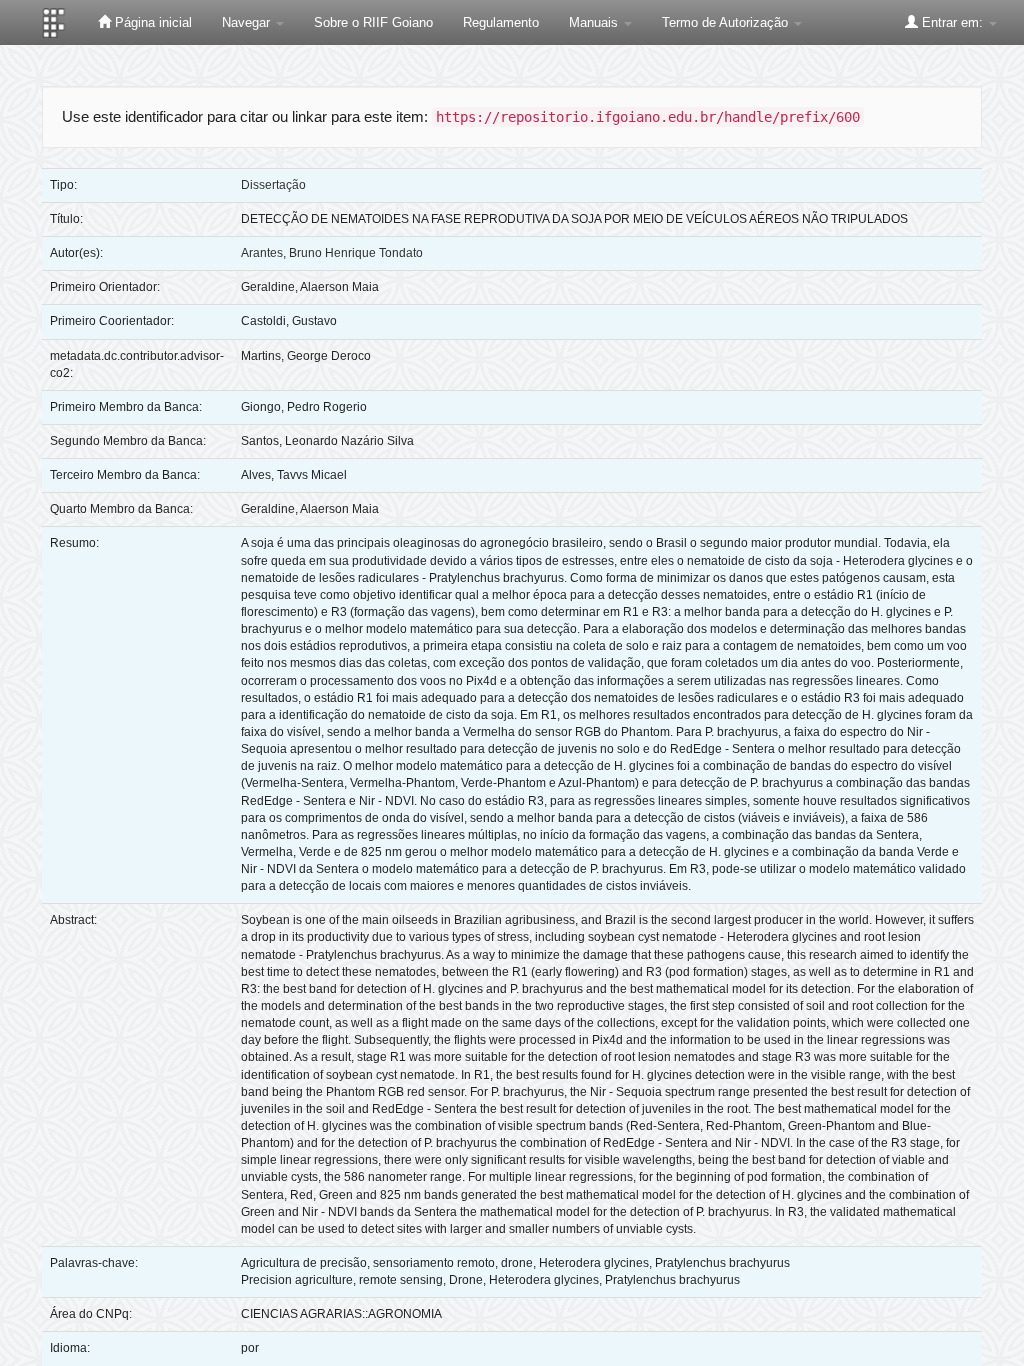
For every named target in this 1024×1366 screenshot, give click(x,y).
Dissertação (273, 185)
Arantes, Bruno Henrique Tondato (332, 253)
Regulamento (501, 22)
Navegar (248, 22)
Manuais (595, 22)
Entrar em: (952, 22)
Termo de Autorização (727, 22)
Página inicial (151, 22)
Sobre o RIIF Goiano (373, 22)
